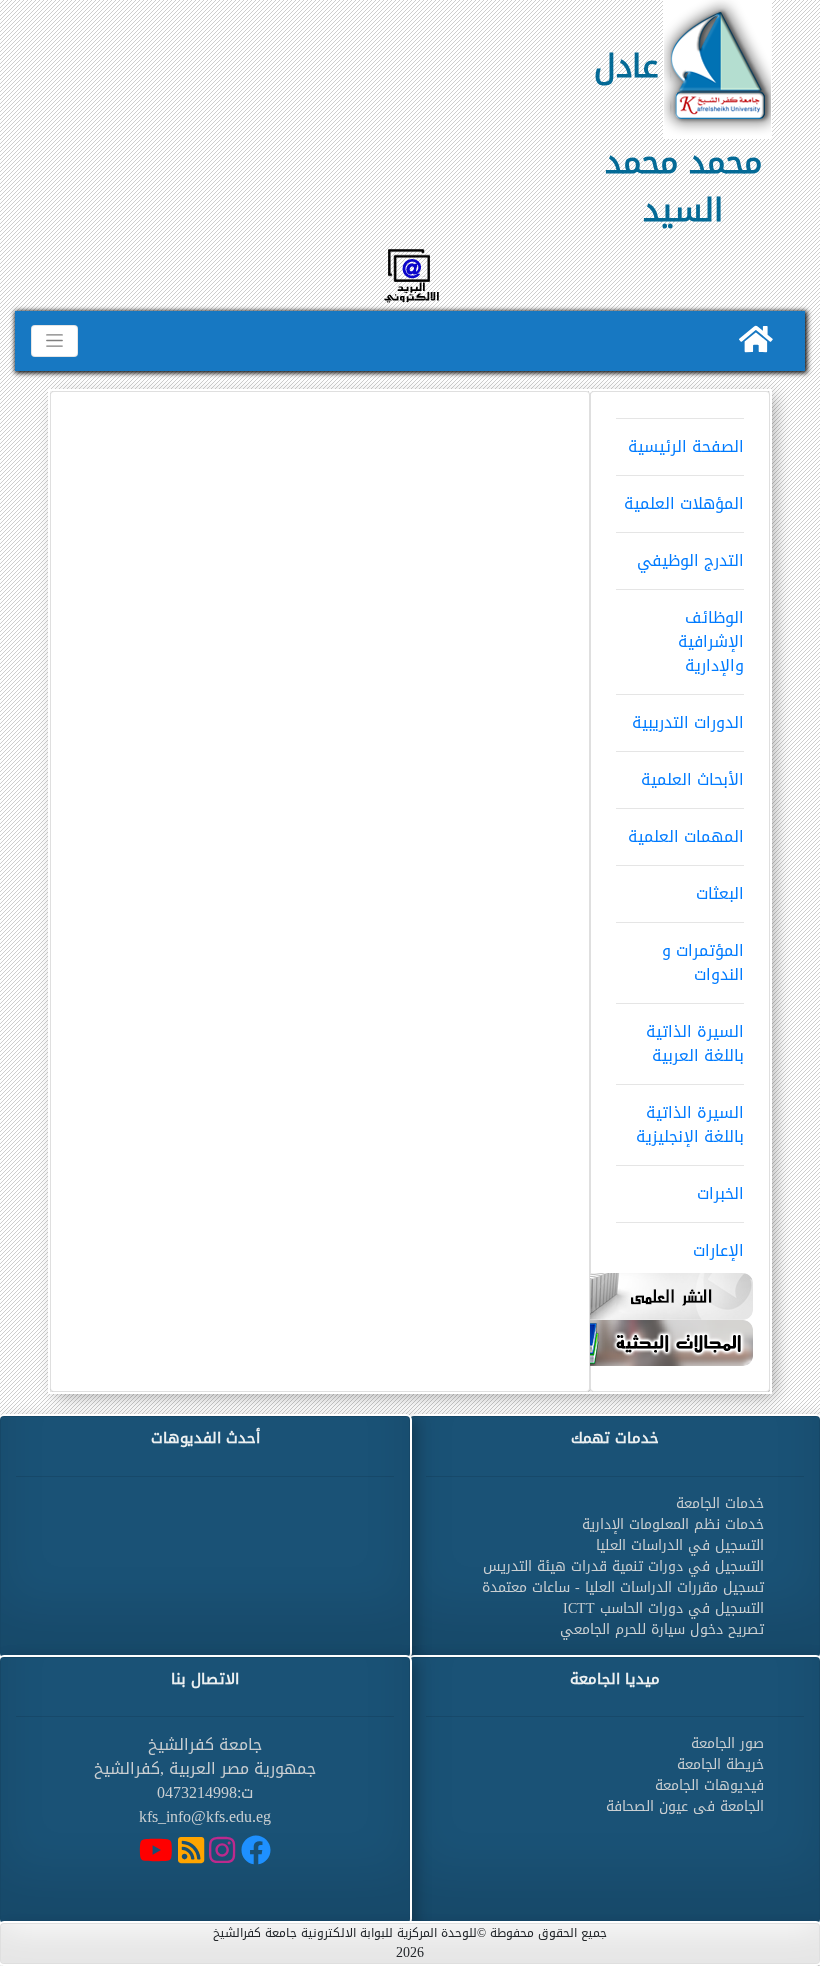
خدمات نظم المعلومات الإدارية (673, 1524)
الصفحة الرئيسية (686, 446)
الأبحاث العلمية (692, 779)
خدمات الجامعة (720, 1503)
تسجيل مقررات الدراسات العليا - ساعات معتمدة (623, 1587)
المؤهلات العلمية (684, 503)
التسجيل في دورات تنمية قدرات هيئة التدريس (623, 1566)
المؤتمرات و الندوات (703, 962)
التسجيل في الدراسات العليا (680, 1545)
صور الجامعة (727, 1743)
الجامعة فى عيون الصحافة (685, 1806)
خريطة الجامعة (720, 1764)
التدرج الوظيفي (690, 560)
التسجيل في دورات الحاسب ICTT (663, 1608)
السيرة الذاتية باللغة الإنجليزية (690, 1124)
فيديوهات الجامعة (709, 1785)
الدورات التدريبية (688, 722)
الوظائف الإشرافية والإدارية (711, 641)
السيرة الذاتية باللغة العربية (695, 1043)
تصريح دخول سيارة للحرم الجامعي (662, 1629)
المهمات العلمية (686, 836)
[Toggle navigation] (54, 341)
